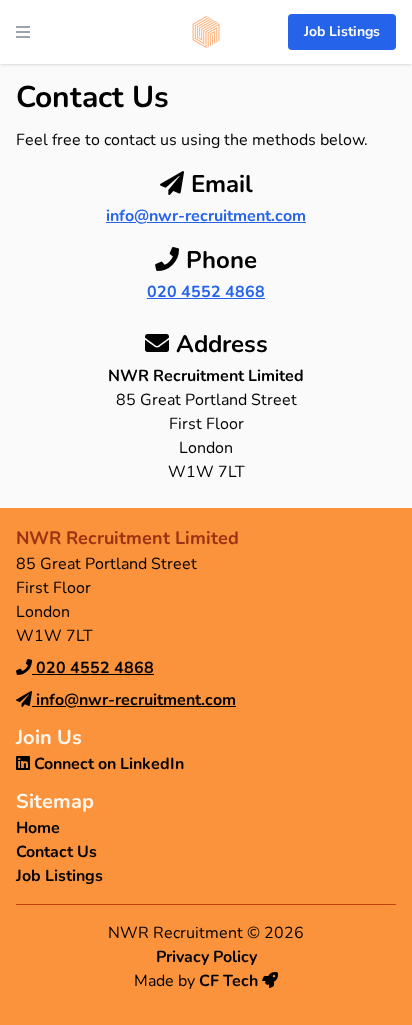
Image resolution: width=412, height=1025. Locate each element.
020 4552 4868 (206, 292)
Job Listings (342, 31)
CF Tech (230, 981)
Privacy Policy (206, 957)
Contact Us (56, 852)
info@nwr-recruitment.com (206, 216)
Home (38, 828)
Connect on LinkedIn (107, 764)
